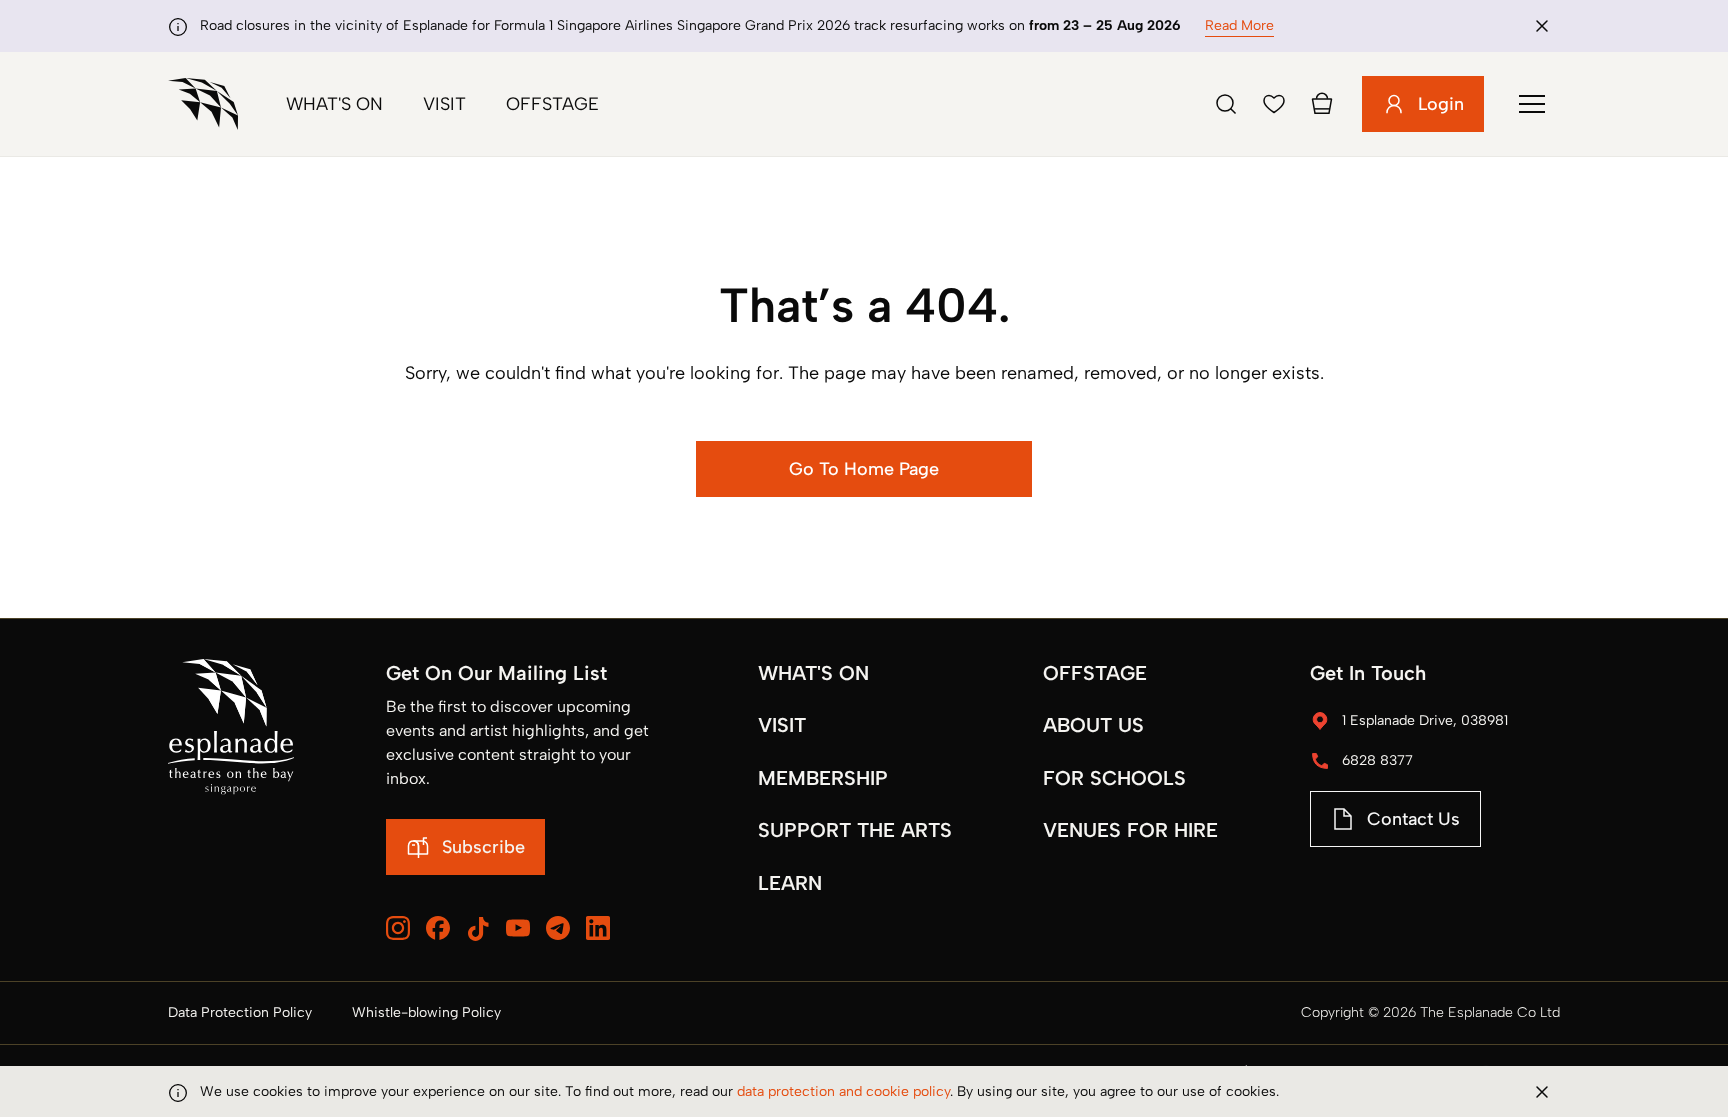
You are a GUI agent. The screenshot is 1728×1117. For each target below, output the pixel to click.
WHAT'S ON (813, 673)
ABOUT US (1093, 725)
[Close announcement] (1542, 26)
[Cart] (1322, 104)
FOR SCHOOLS (1114, 778)
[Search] (1226, 104)
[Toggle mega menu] (1532, 104)
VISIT (782, 725)
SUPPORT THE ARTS (855, 830)
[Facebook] (438, 928)
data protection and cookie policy (843, 1091)
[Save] (1274, 104)
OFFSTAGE (1095, 673)
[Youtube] (518, 928)
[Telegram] (558, 928)
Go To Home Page (864, 469)
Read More (1239, 25)
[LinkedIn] (598, 928)
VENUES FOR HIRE (1130, 830)
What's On (334, 104)
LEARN (790, 883)
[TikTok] (478, 929)
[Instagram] (398, 928)
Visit (444, 104)
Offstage (552, 104)
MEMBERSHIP (823, 778)
